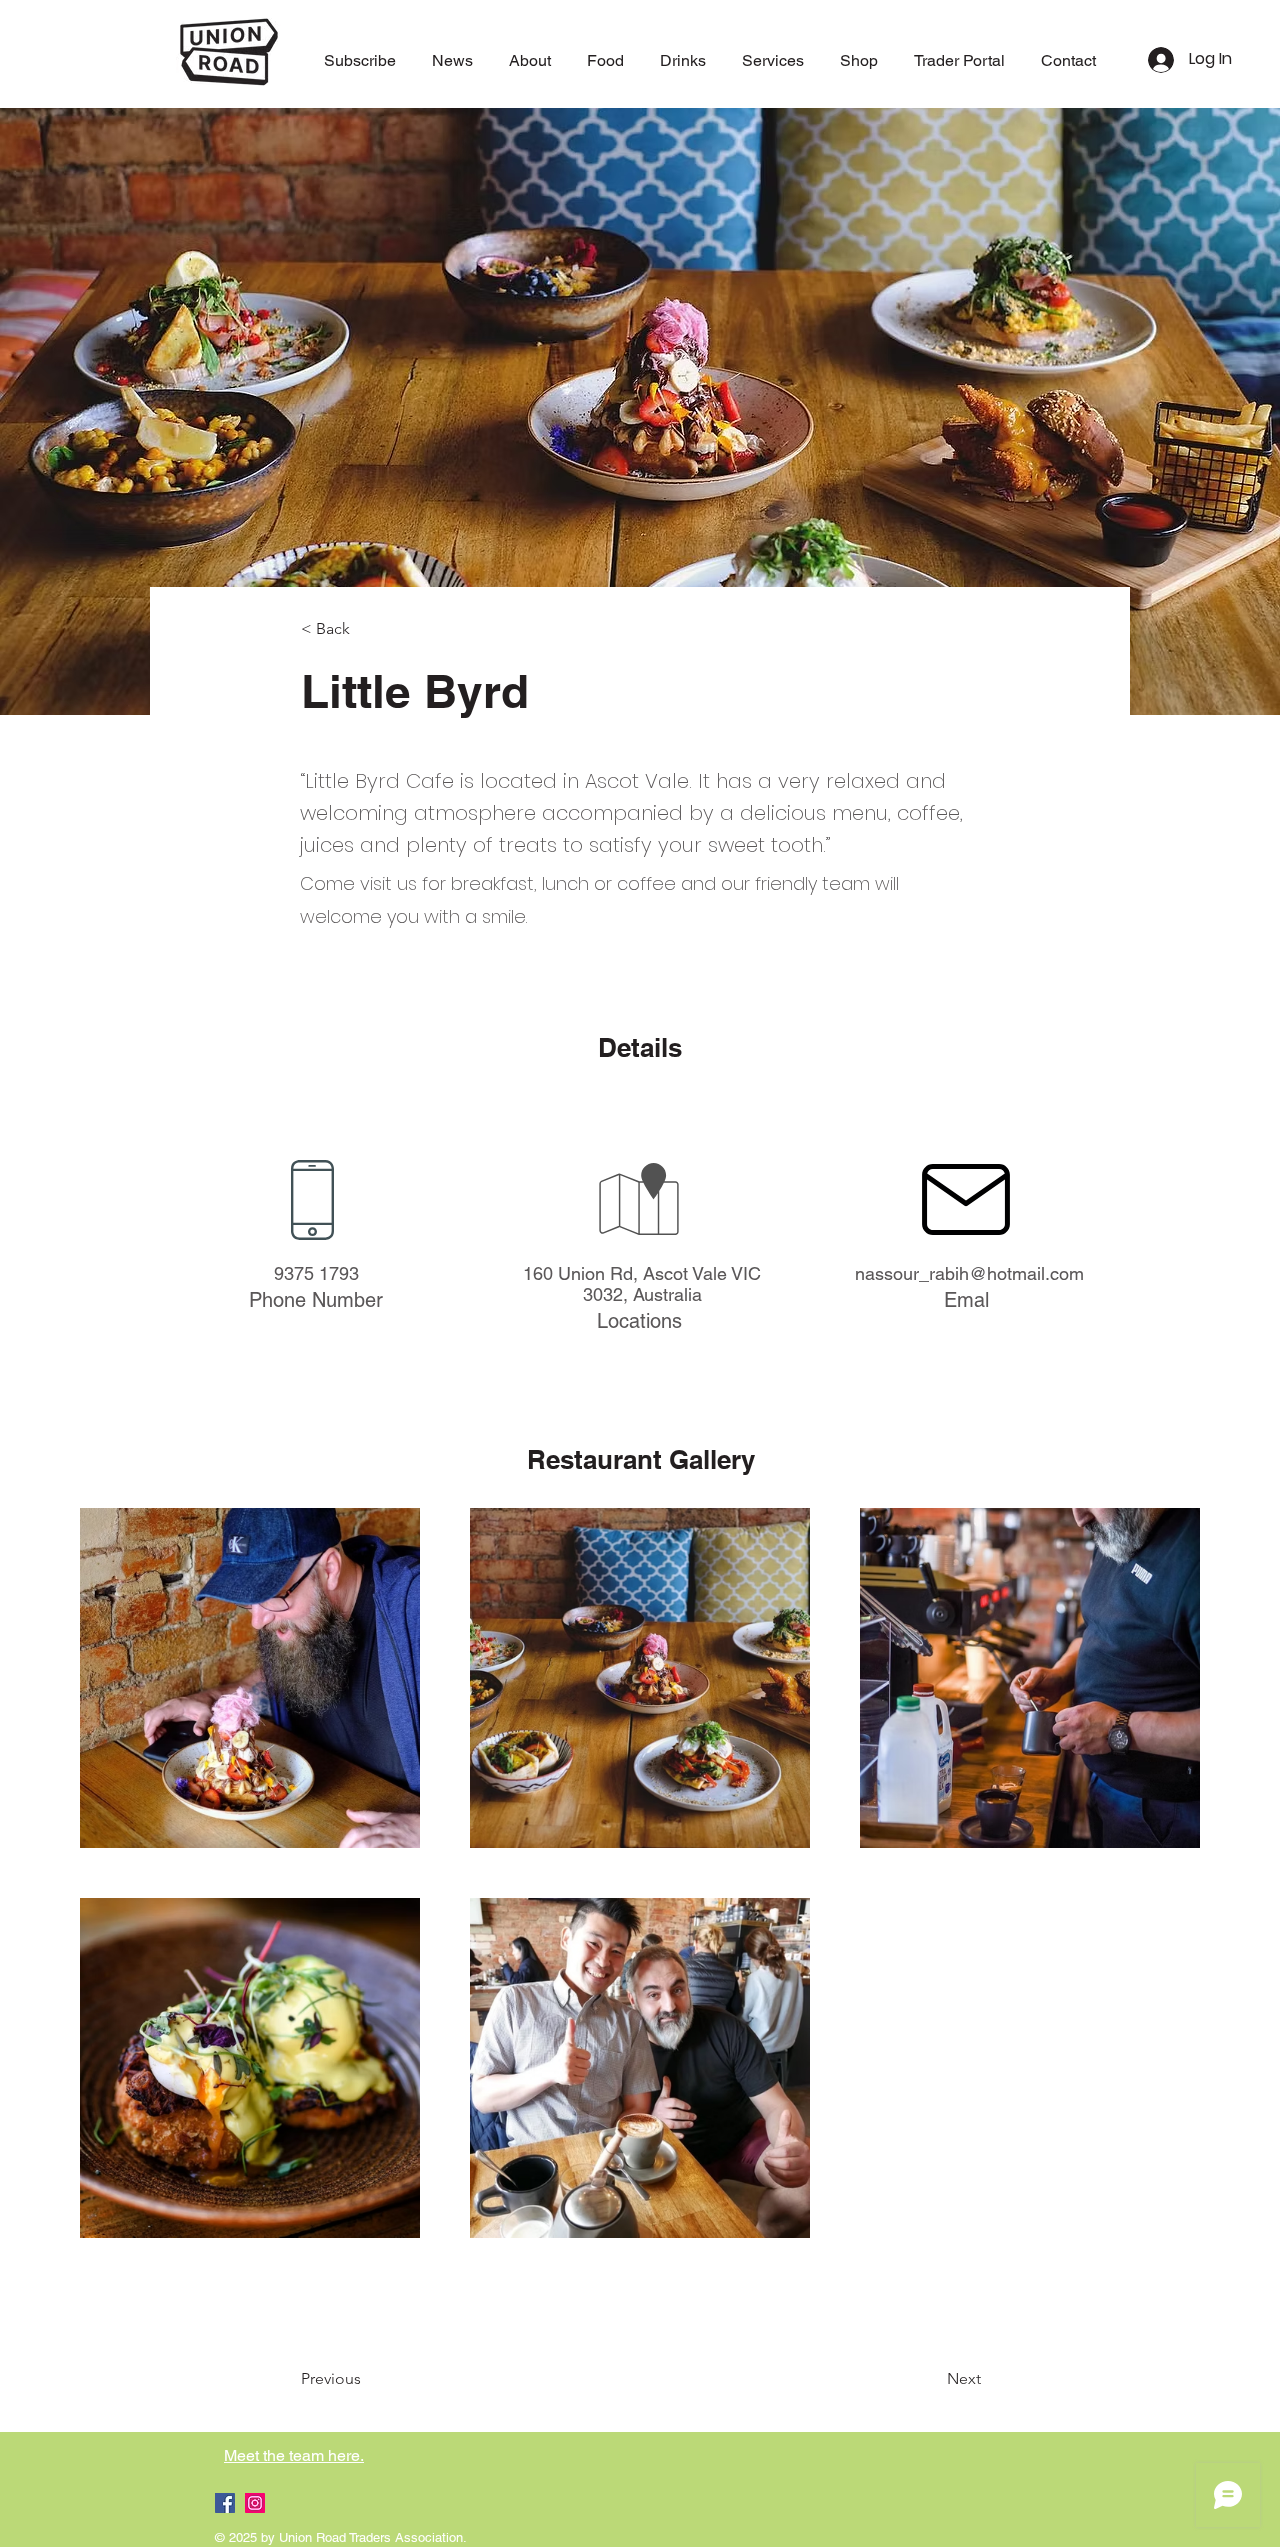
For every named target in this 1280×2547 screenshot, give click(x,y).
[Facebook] (225, 2503)
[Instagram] (255, 2503)
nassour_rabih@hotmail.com (969, 1273)
